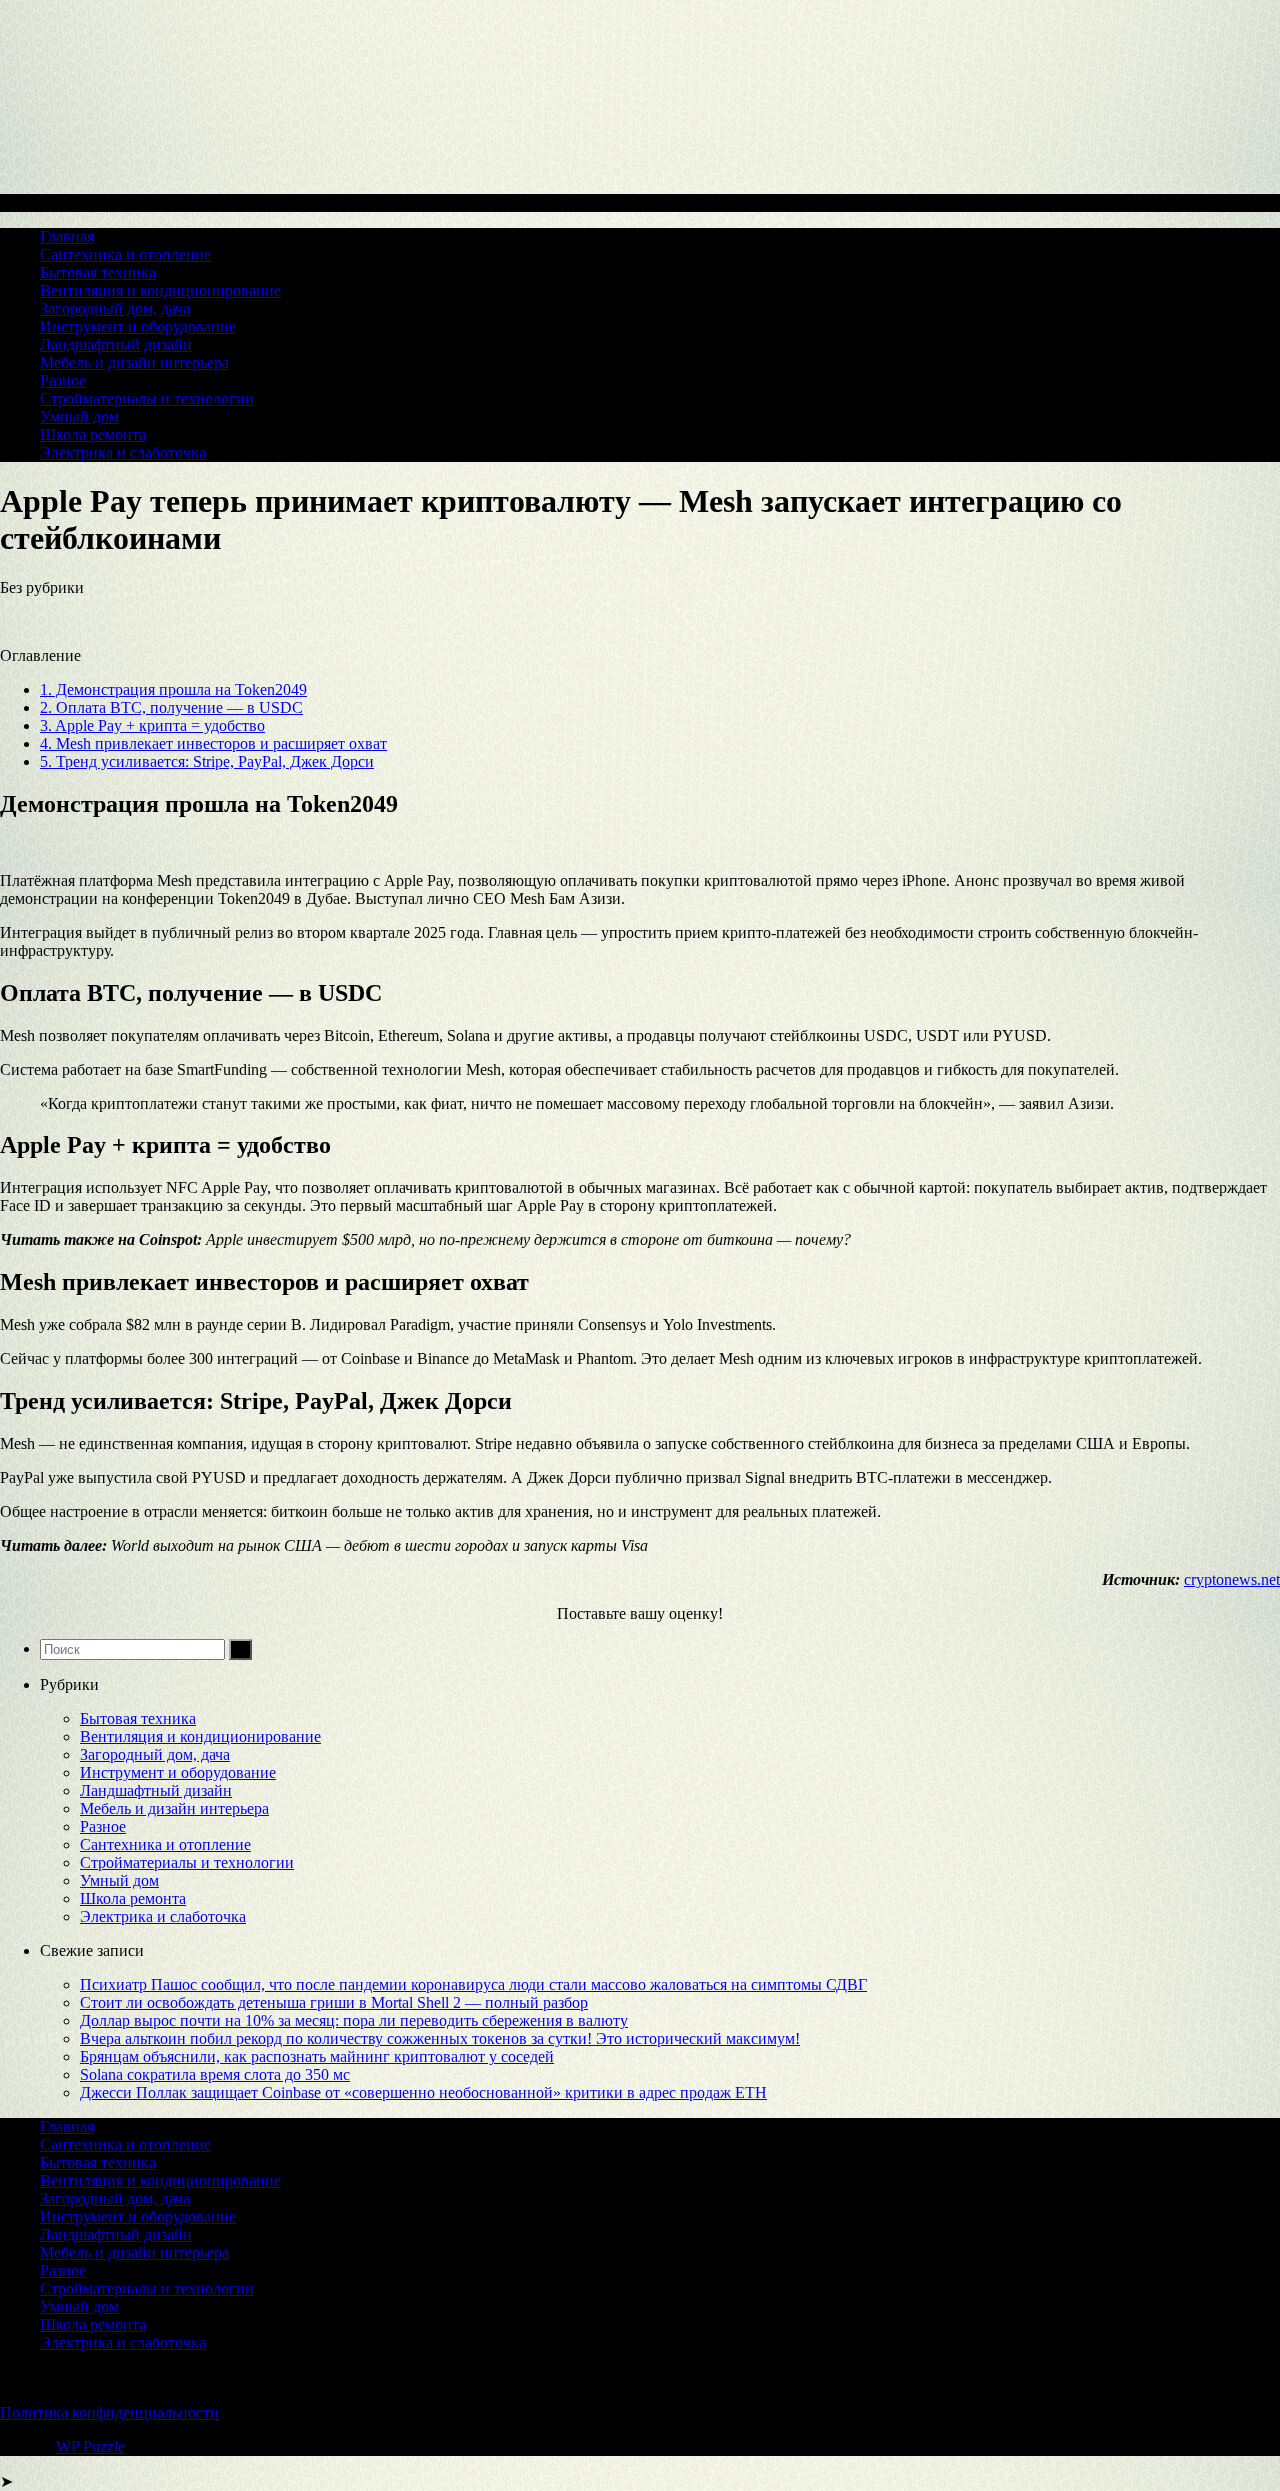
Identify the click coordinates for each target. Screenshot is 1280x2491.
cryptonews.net (1232, 1579)
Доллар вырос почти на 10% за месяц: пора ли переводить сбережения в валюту (354, 2020)
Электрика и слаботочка (123, 452)
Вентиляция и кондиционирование (160, 290)
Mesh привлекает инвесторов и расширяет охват (213, 743)
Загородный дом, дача (115, 308)
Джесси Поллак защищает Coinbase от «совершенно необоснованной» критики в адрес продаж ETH (423, 2092)
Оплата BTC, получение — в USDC (171, 707)
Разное (63, 380)
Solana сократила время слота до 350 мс (215, 2074)
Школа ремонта (93, 434)
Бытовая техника (98, 272)
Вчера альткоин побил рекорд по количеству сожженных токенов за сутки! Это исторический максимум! (440, 2038)
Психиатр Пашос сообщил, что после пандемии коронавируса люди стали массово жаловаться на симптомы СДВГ (473, 1984)
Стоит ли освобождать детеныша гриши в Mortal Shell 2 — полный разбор (334, 2002)
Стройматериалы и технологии (147, 398)
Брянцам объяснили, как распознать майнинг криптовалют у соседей (317, 2056)
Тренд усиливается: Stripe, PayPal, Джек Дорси (207, 761)
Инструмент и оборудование (138, 326)
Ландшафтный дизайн (116, 344)
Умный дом (79, 416)
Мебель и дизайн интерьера (134, 362)
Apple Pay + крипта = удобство (152, 725)
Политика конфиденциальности (109, 2412)
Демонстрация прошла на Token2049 (173, 689)
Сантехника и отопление (125, 254)
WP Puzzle (90, 2446)
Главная (67, 236)
